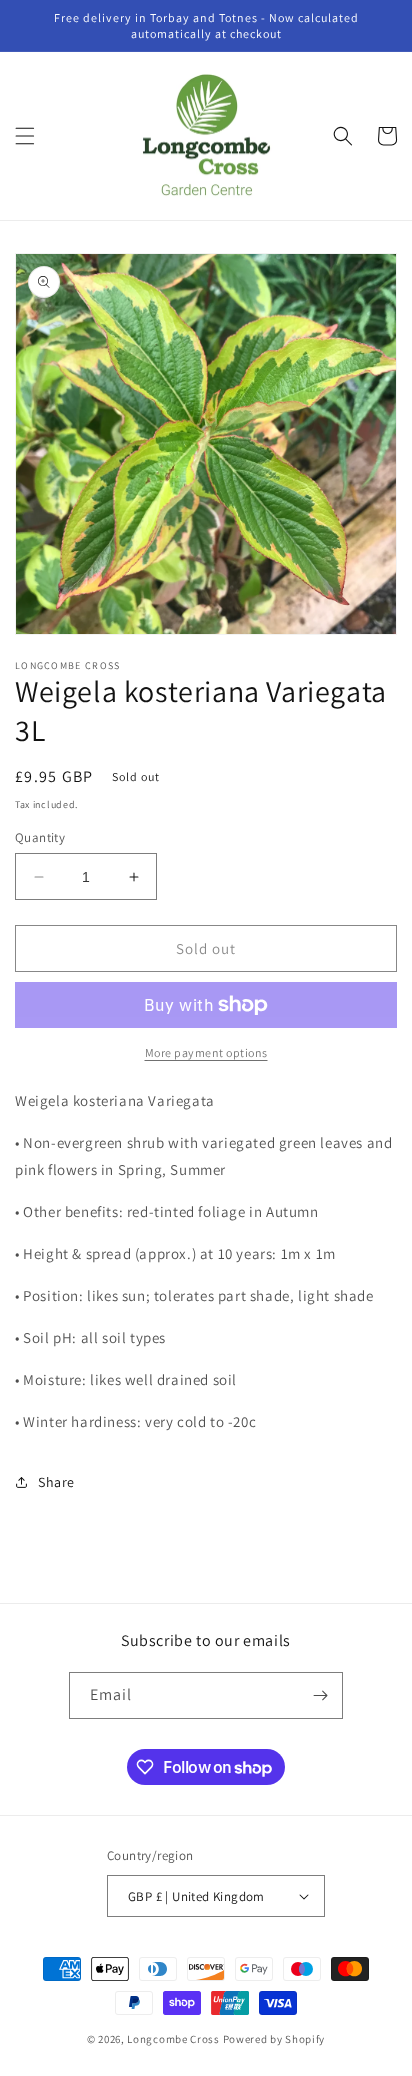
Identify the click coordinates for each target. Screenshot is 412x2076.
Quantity (40, 837)
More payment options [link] (206, 1052)
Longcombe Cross (173, 2039)
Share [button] (56, 1482)
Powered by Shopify (274, 2039)
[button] (25, 136)
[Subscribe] (320, 1695)
